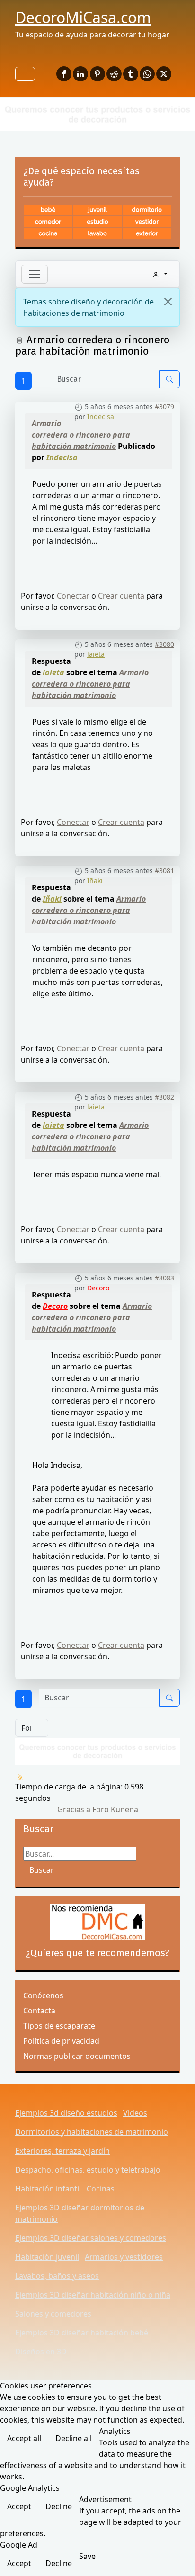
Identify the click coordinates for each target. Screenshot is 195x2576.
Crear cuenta (121, 596)
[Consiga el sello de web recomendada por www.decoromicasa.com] (97, 1922)
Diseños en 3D (41, 2352)
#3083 (164, 1278)
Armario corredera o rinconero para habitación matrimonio (81, 435)
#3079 (164, 407)
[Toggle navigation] (35, 274)
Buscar (42, 1870)
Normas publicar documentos (77, 2056)
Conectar (73, 596)
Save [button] (87, 2556)
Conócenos (43, 1995)
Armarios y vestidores (124, 2257)
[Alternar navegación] (25, 74)
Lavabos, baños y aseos (57, 2276)
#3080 (164, 644)
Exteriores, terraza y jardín (62, 2151)
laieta (96, 654)
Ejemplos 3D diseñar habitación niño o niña (93, 2295)
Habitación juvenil (47, 2257)
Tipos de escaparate (59, 2026)
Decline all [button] (74, 2438)
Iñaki (95, 881)
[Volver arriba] (178, 2558)
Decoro (98, 1288)
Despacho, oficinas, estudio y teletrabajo (88, 2170)
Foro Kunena (115, 1809)
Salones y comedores (53, 2314)
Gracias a (74, 1809)
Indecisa (101, 416)
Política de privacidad (61, 2041)
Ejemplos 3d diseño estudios (66, 2113)
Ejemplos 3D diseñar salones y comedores (91, 2238)
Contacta (39, 2011)
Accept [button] (19, 2506)
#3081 (164, 871)
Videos (135, 2113)
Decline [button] (59, 2506)
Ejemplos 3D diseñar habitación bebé (82, 2333)
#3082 (164, 1097)
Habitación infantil (48, 2189)
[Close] (168, 302)
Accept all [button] (24, 2438)
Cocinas (101, 2189)
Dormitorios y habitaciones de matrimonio (92, 2132)
